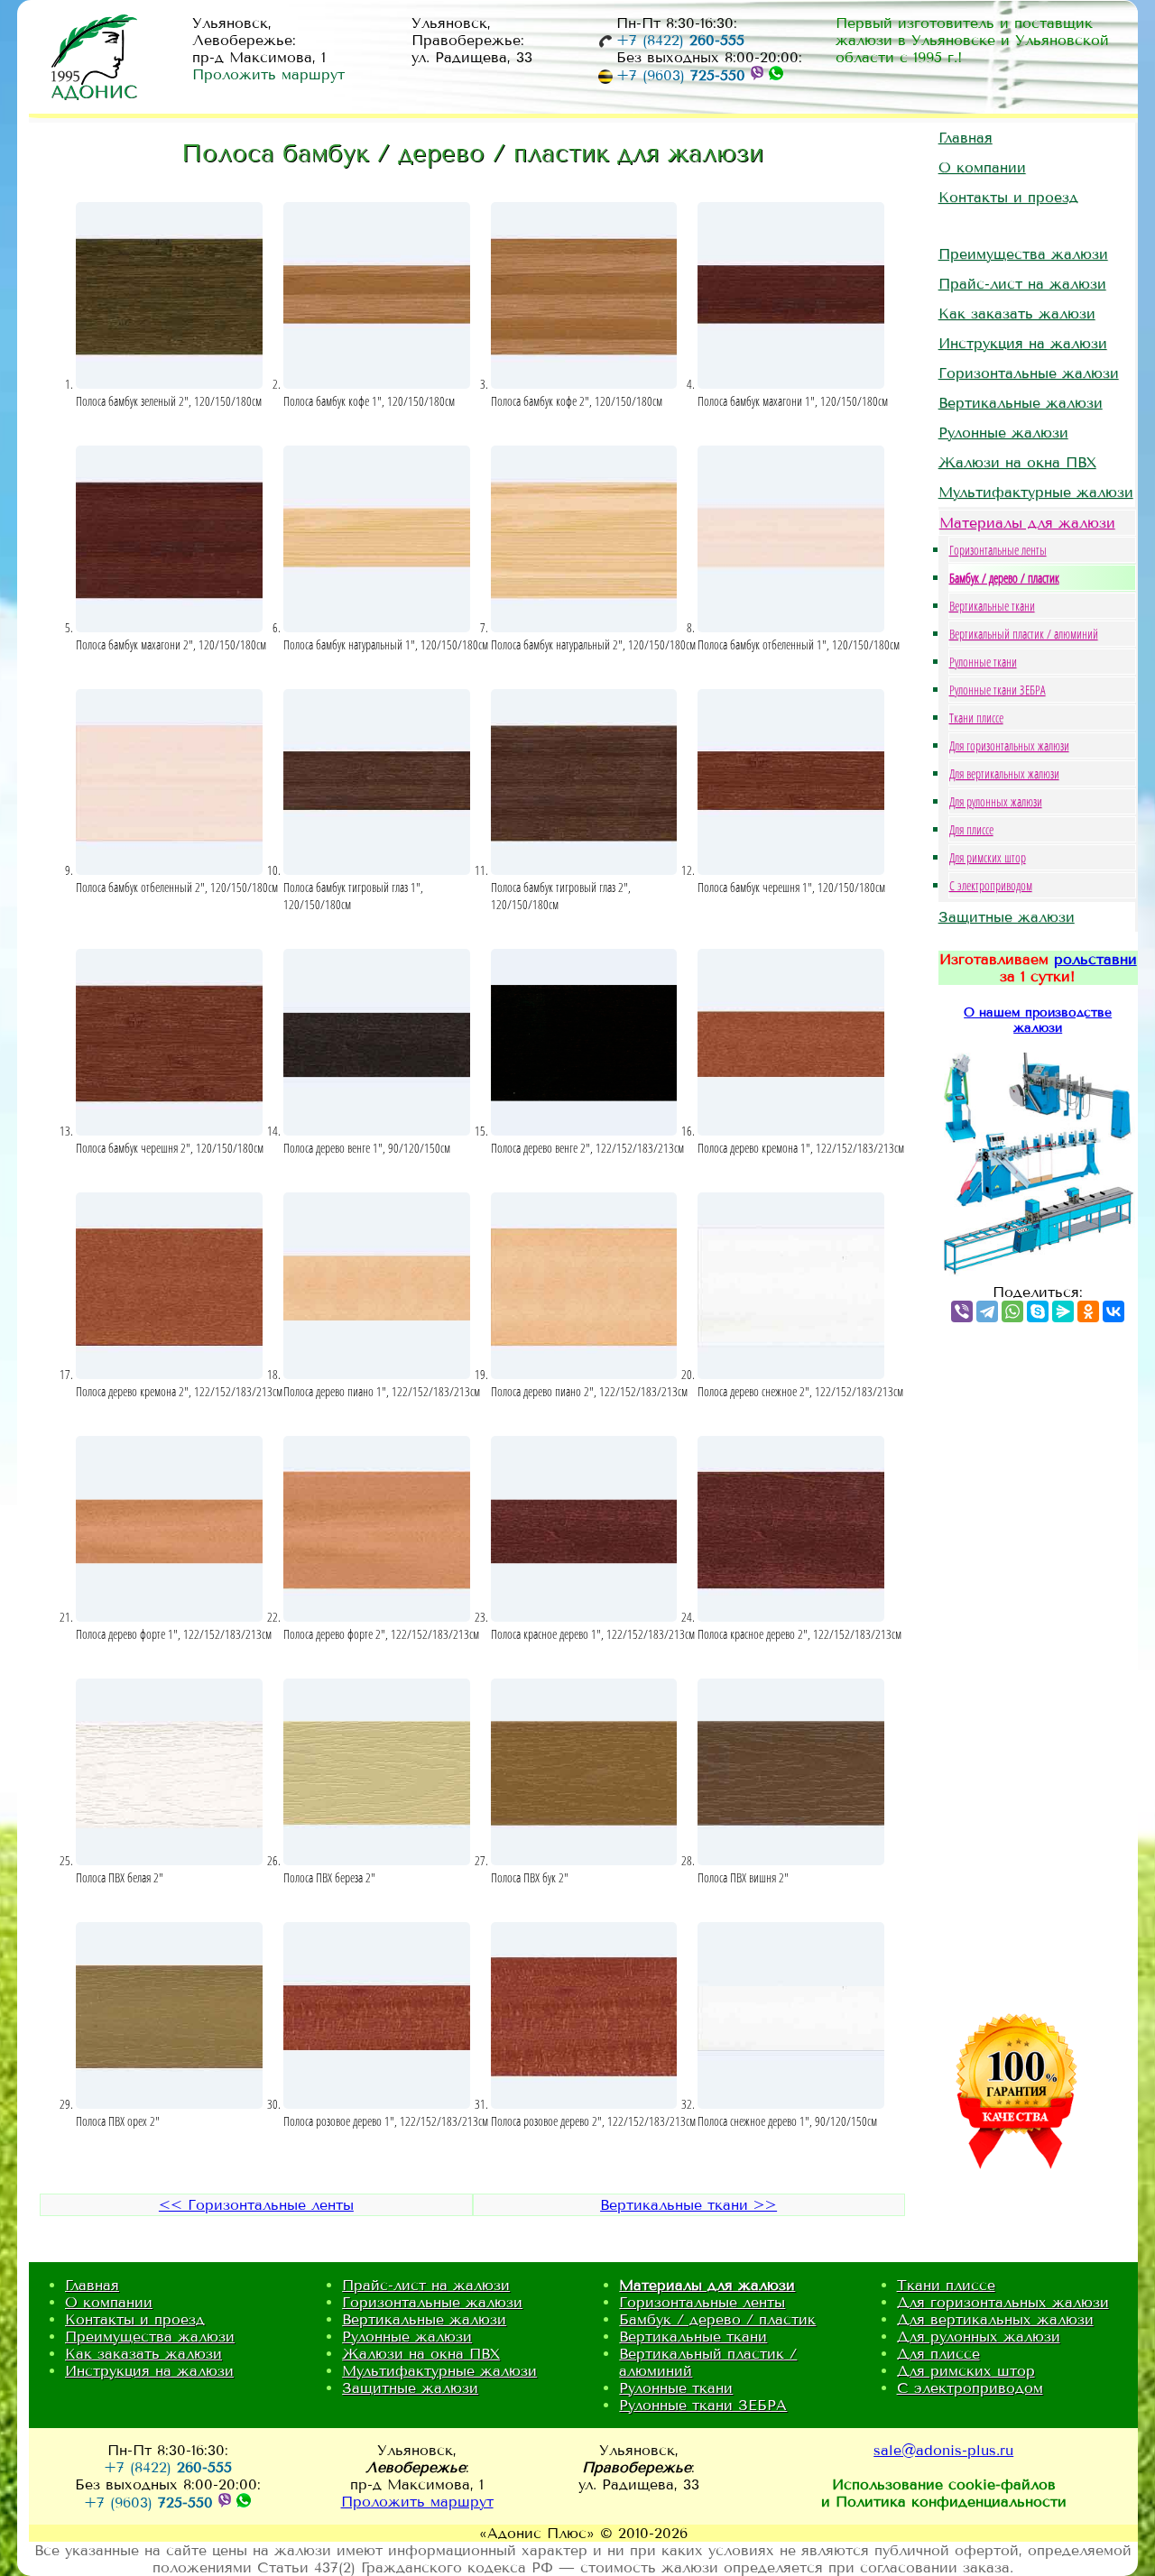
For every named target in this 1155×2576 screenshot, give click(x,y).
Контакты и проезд (1008, 197)
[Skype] (1038, 1311)
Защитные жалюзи (1007, 917)
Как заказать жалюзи (1017, 313)
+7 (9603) (681, 75)
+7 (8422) (680, 40)
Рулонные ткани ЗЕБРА (998, 690)
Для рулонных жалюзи (996, 801)
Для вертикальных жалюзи (1004, 773)
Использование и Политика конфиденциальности (944, 2493)
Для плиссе (971, 829)
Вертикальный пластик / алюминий (1024, 634)
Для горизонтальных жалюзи (1009, 745)
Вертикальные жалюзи (1021, 403)
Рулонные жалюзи (1003, 432)
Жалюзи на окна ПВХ (1017, 462)
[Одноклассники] (1088, 1311)
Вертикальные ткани (992, 606)
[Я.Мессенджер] (1063, 1311)
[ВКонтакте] (1113, 1311)
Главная (966, 138)
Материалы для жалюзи (1027, 523)
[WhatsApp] (1012, 1311)
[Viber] (962, 1311)
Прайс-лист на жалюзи (1022, 284)
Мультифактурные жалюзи (1036, 492)
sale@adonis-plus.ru (943, 2450)
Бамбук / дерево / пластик (1004, 578)
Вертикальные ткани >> (688, 2205)
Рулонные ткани (983, 662)
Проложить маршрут (268, 74)
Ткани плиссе (976, 718)
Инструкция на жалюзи (1023, 343)
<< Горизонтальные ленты (256, 2205)
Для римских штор (988, 857)
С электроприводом (991, 885)
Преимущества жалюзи (1023, 254)
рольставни (1095, 959)
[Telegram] (987, 1311)
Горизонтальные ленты (998, 550)
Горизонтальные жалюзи (1029, 373)
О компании (982, 167)
